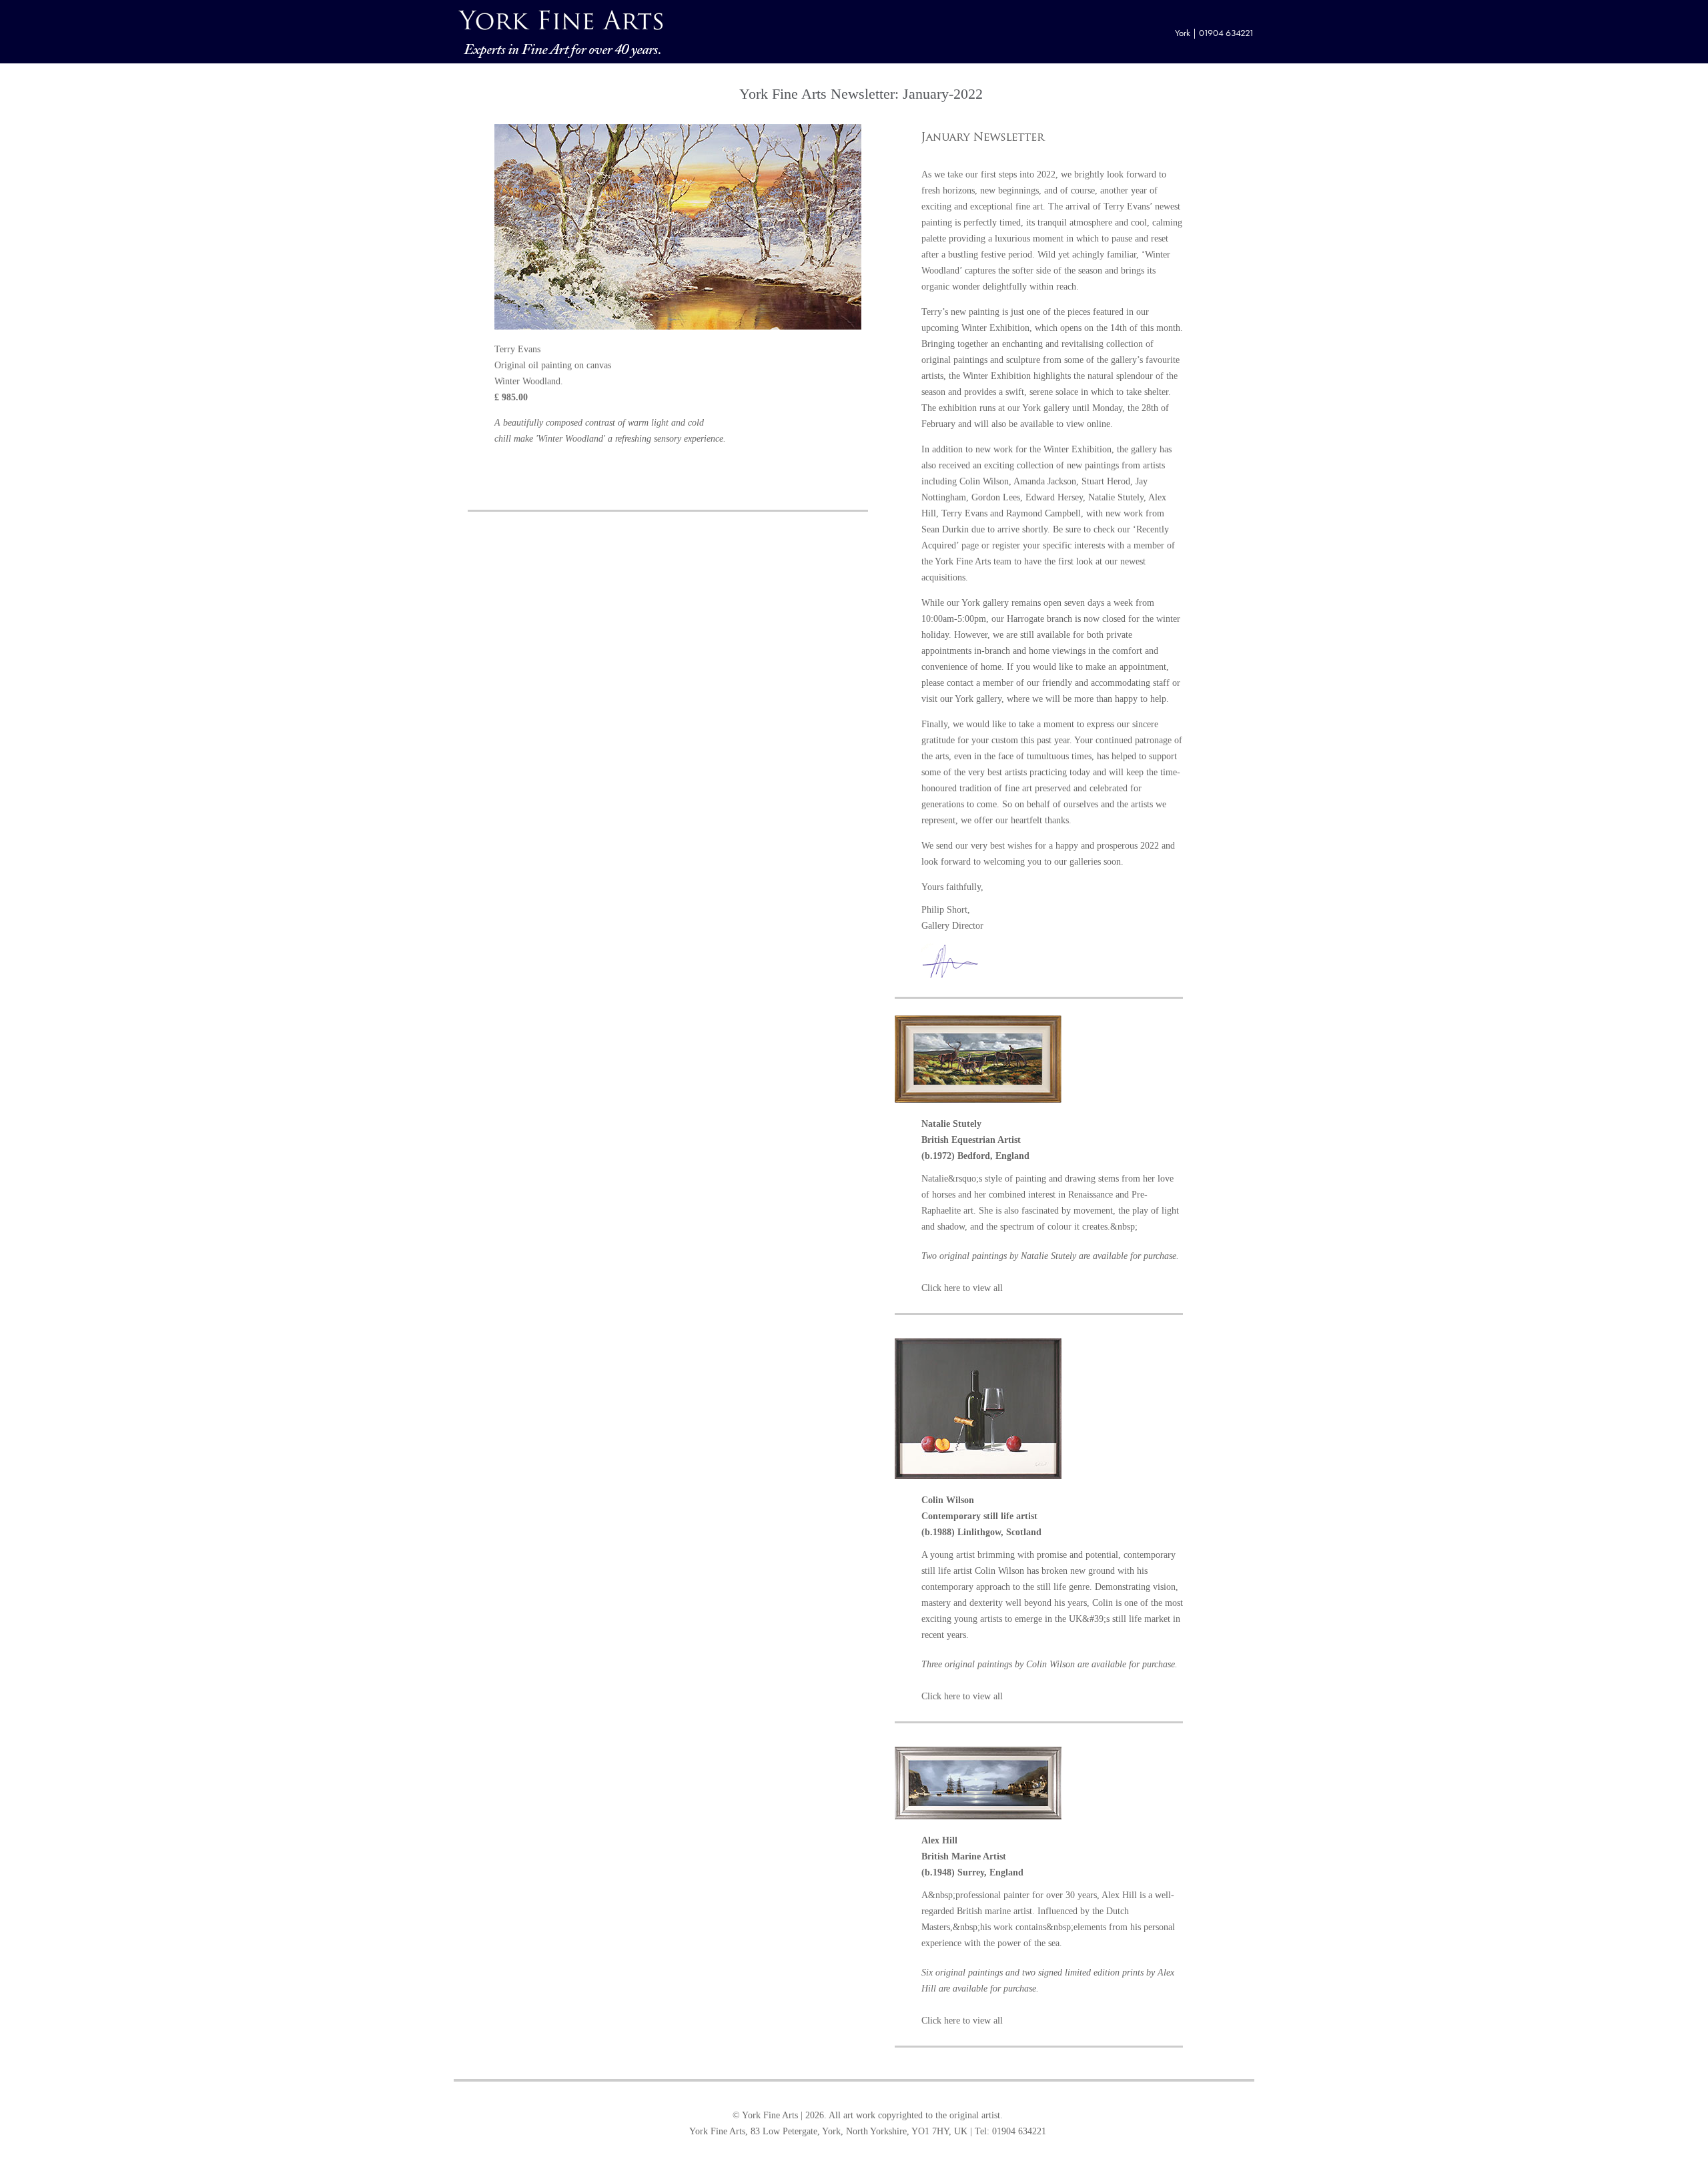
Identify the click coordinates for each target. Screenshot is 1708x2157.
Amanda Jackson (1045, 481)
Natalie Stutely (1116, 497)
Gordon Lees (996, 497)
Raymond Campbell (1043, 513)
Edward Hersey (1054, 497)
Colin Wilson (984, 481)
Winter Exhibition (995, 328)
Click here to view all (962, 1288)
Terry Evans (1127, 206)
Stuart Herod (1106, 481)
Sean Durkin (945, 529)
